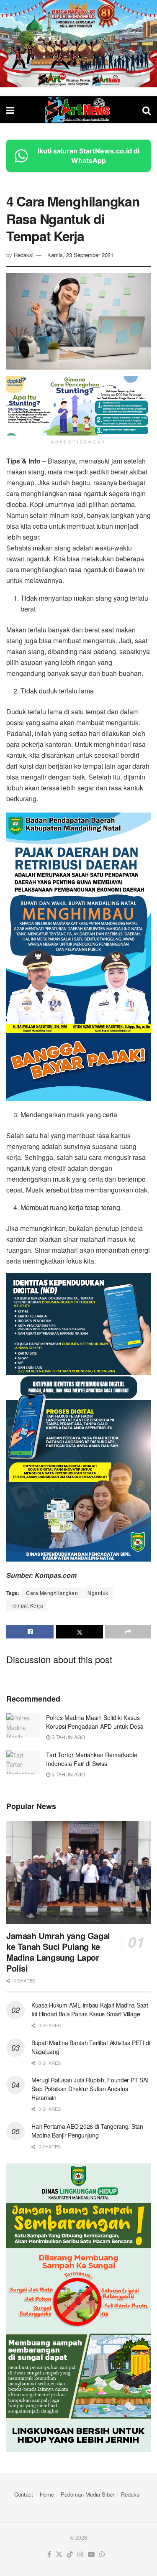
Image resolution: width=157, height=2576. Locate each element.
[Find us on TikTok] (70, 2554)
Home (47, 2494)
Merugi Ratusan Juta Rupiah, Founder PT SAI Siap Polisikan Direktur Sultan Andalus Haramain (90, 2089)
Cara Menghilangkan (52, 1593)
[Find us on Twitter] (59, 2554)
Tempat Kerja (27, 1605)
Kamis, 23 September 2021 (80, 255)
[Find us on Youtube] (91, 2554)
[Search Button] (147, 110)
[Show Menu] (10, 110)
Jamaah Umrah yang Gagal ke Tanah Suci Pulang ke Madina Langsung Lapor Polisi (58, 1952)
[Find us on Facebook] (49, 2554)
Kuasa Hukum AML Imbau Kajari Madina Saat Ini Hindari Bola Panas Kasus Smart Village (90, 2009)
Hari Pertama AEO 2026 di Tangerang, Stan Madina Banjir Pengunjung (87, 2131)
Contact (24, 2494)
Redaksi (24, 255)
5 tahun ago (68, 1737)
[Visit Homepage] (78, 110)
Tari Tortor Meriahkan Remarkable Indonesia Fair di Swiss (92, 1759)
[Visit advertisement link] (78, 44)
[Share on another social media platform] (128, 1632)
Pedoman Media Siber (88, 2494)
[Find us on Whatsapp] (102, 2554)
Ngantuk (98, 1593)
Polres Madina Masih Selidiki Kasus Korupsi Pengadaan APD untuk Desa (95, 1722)
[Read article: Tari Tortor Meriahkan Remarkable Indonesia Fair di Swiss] (23, 1762)
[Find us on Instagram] (80, 2554)
